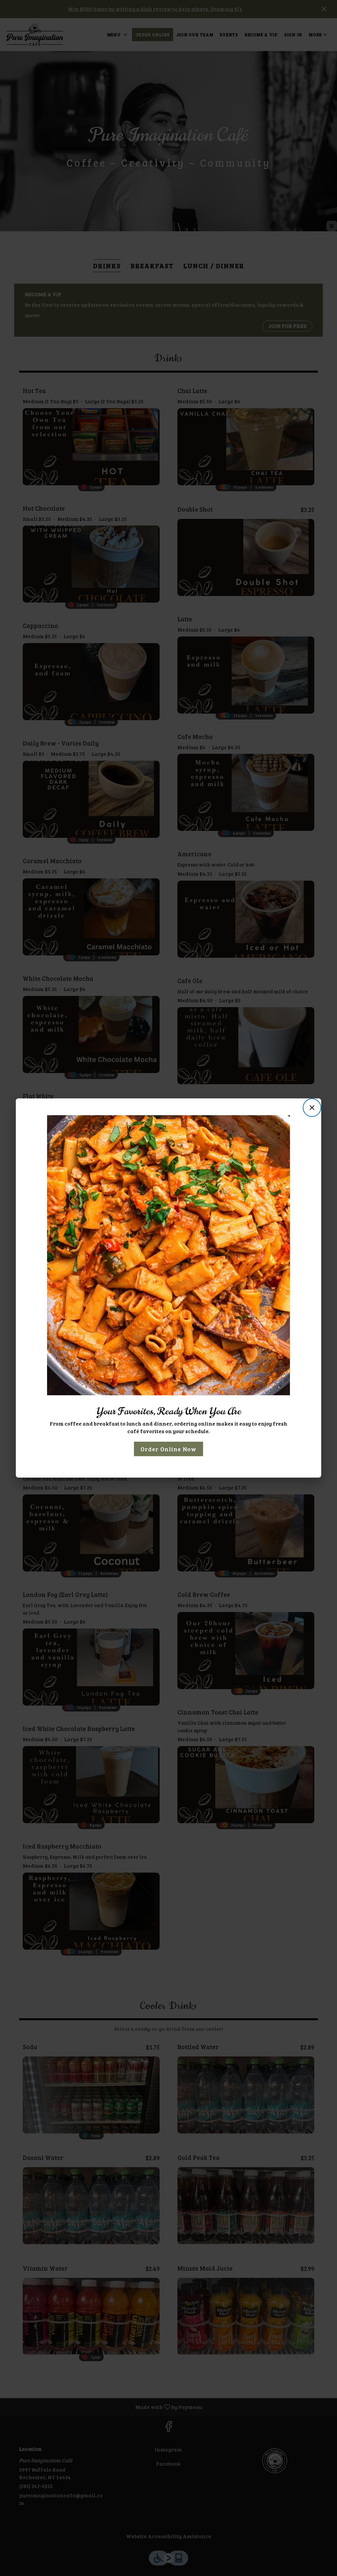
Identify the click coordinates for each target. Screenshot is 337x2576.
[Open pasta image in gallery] (283, 1121)
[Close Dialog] (312, 1108)
